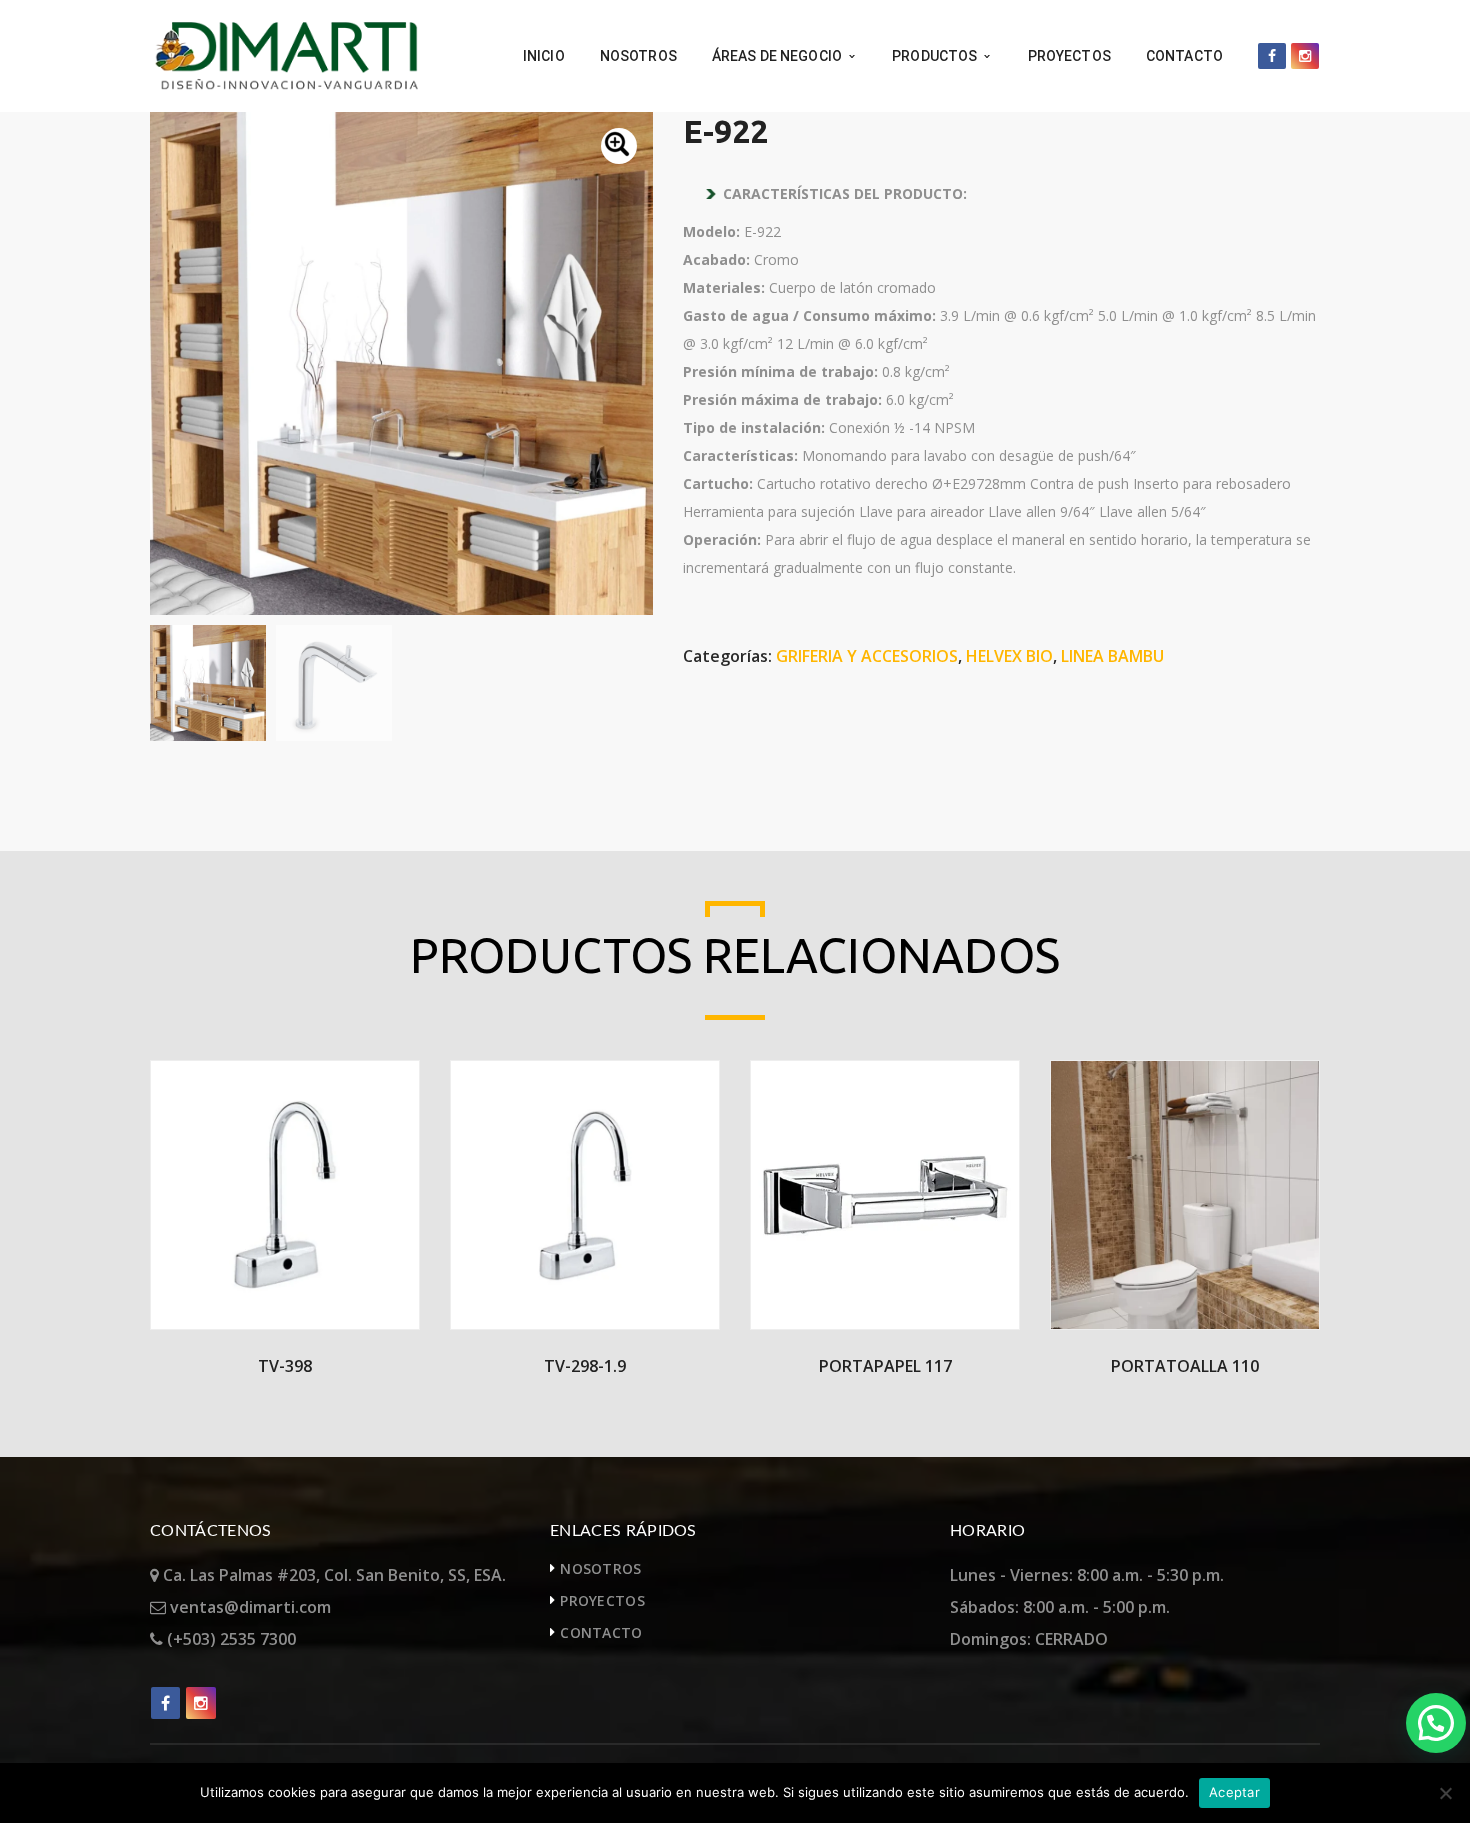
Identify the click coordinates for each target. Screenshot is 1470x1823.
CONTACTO (601, 1632)
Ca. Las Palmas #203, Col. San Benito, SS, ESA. (332, 1575)
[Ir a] (1272, 56)
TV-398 (285, 1366)
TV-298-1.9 (585, 1366)
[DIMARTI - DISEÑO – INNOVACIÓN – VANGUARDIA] (286, 54)
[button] (619, 146)
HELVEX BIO (1009, 656)
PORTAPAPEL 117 (885, 1366)
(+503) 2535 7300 (229, 1639)
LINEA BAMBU (1112, 656)
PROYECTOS (602, 1600)
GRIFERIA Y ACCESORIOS (867, 656)
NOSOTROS (600, 1568)
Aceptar (1234, 1792)
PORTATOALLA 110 (1185, 1366)
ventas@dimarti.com (248, 1607)
